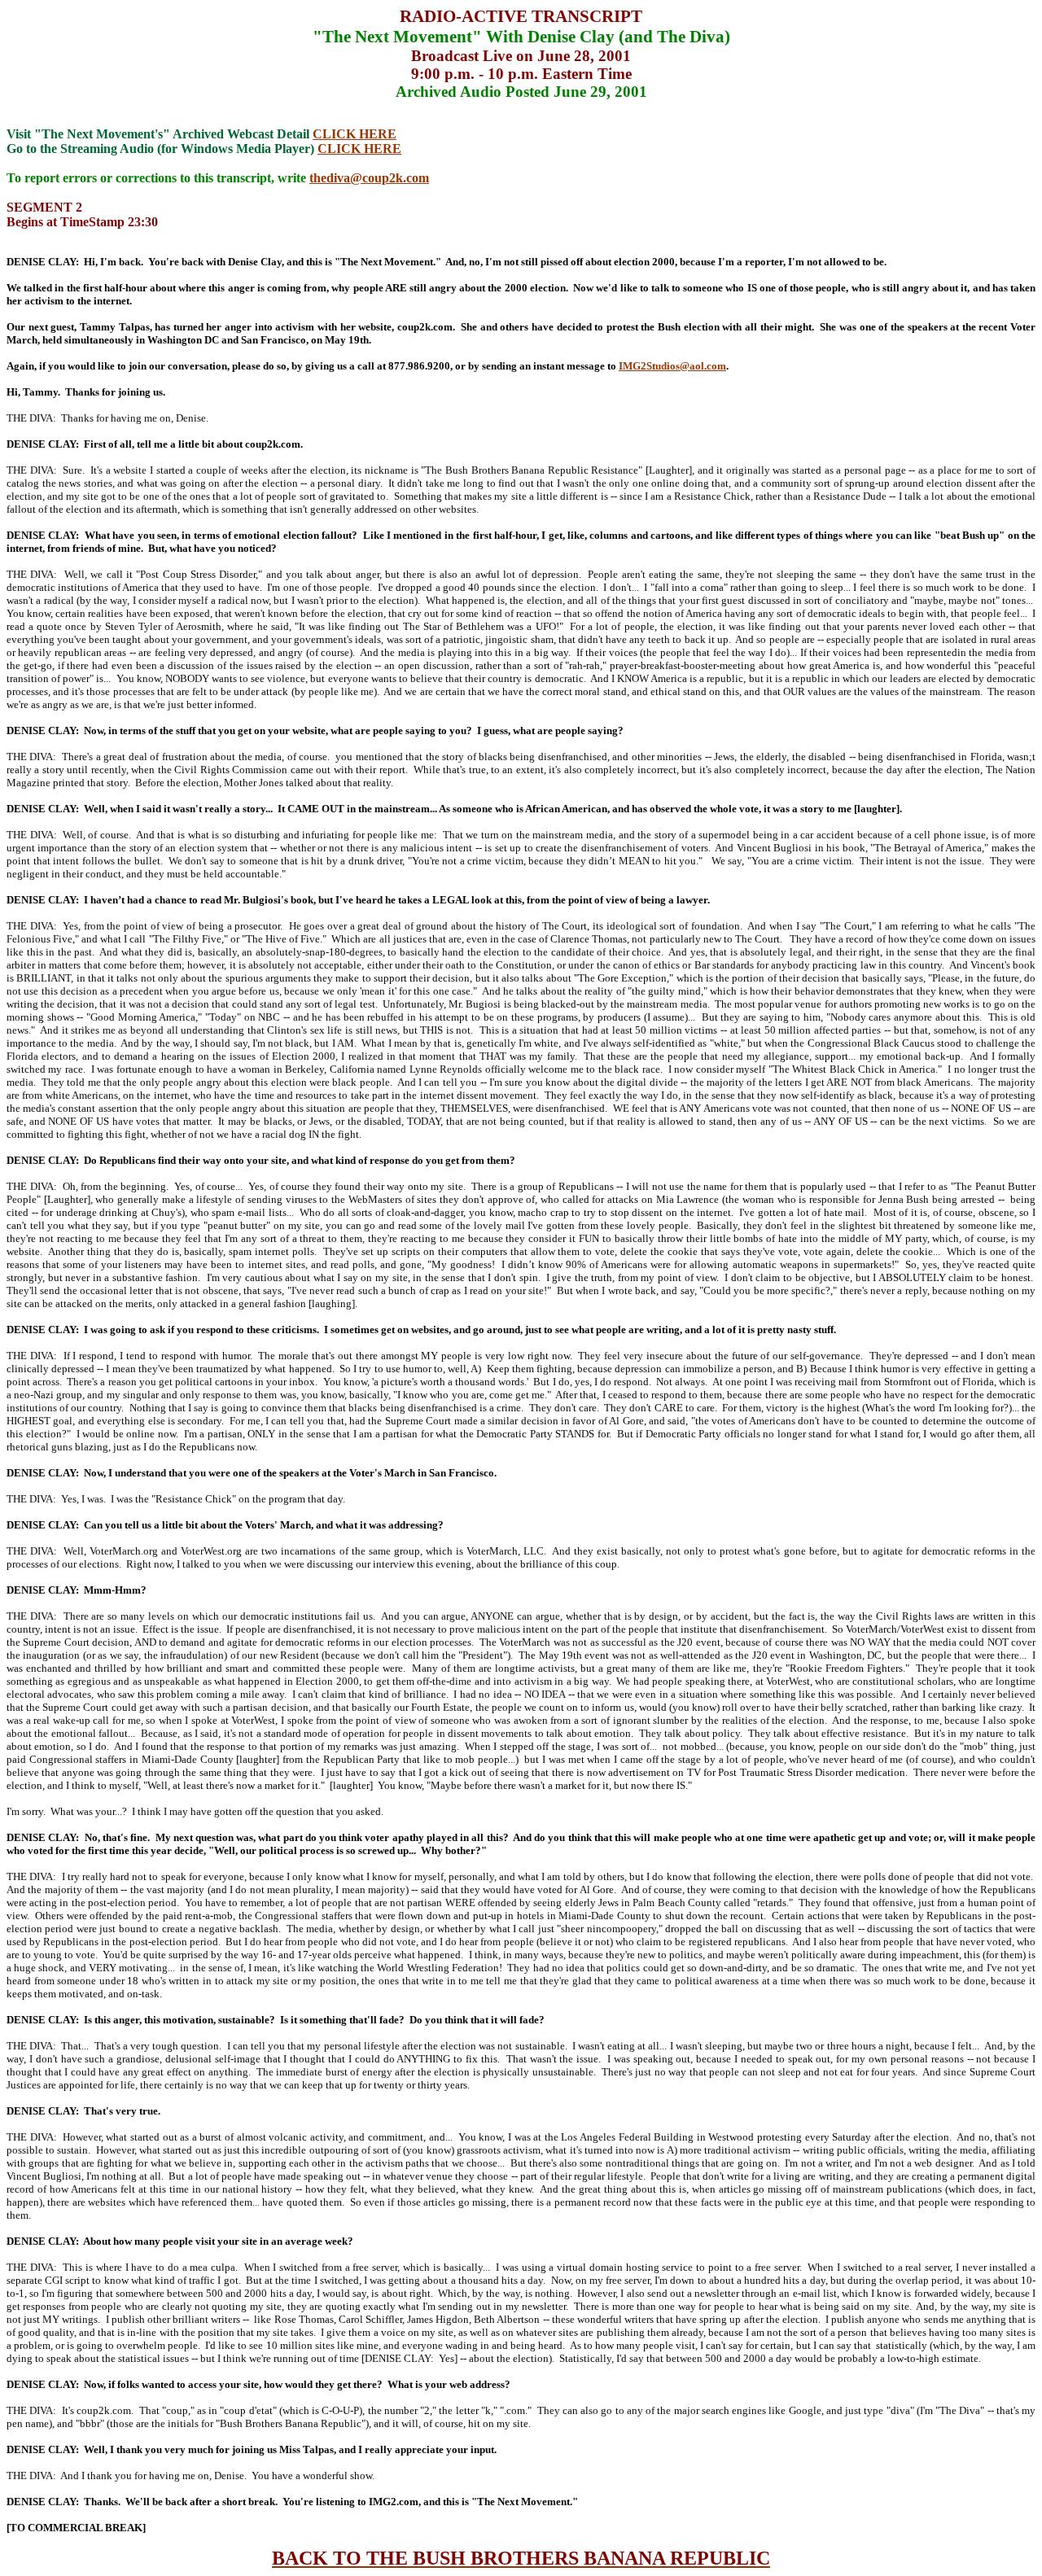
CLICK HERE (355, 134)
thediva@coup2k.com (369, 178)
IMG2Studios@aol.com (672, 366)
